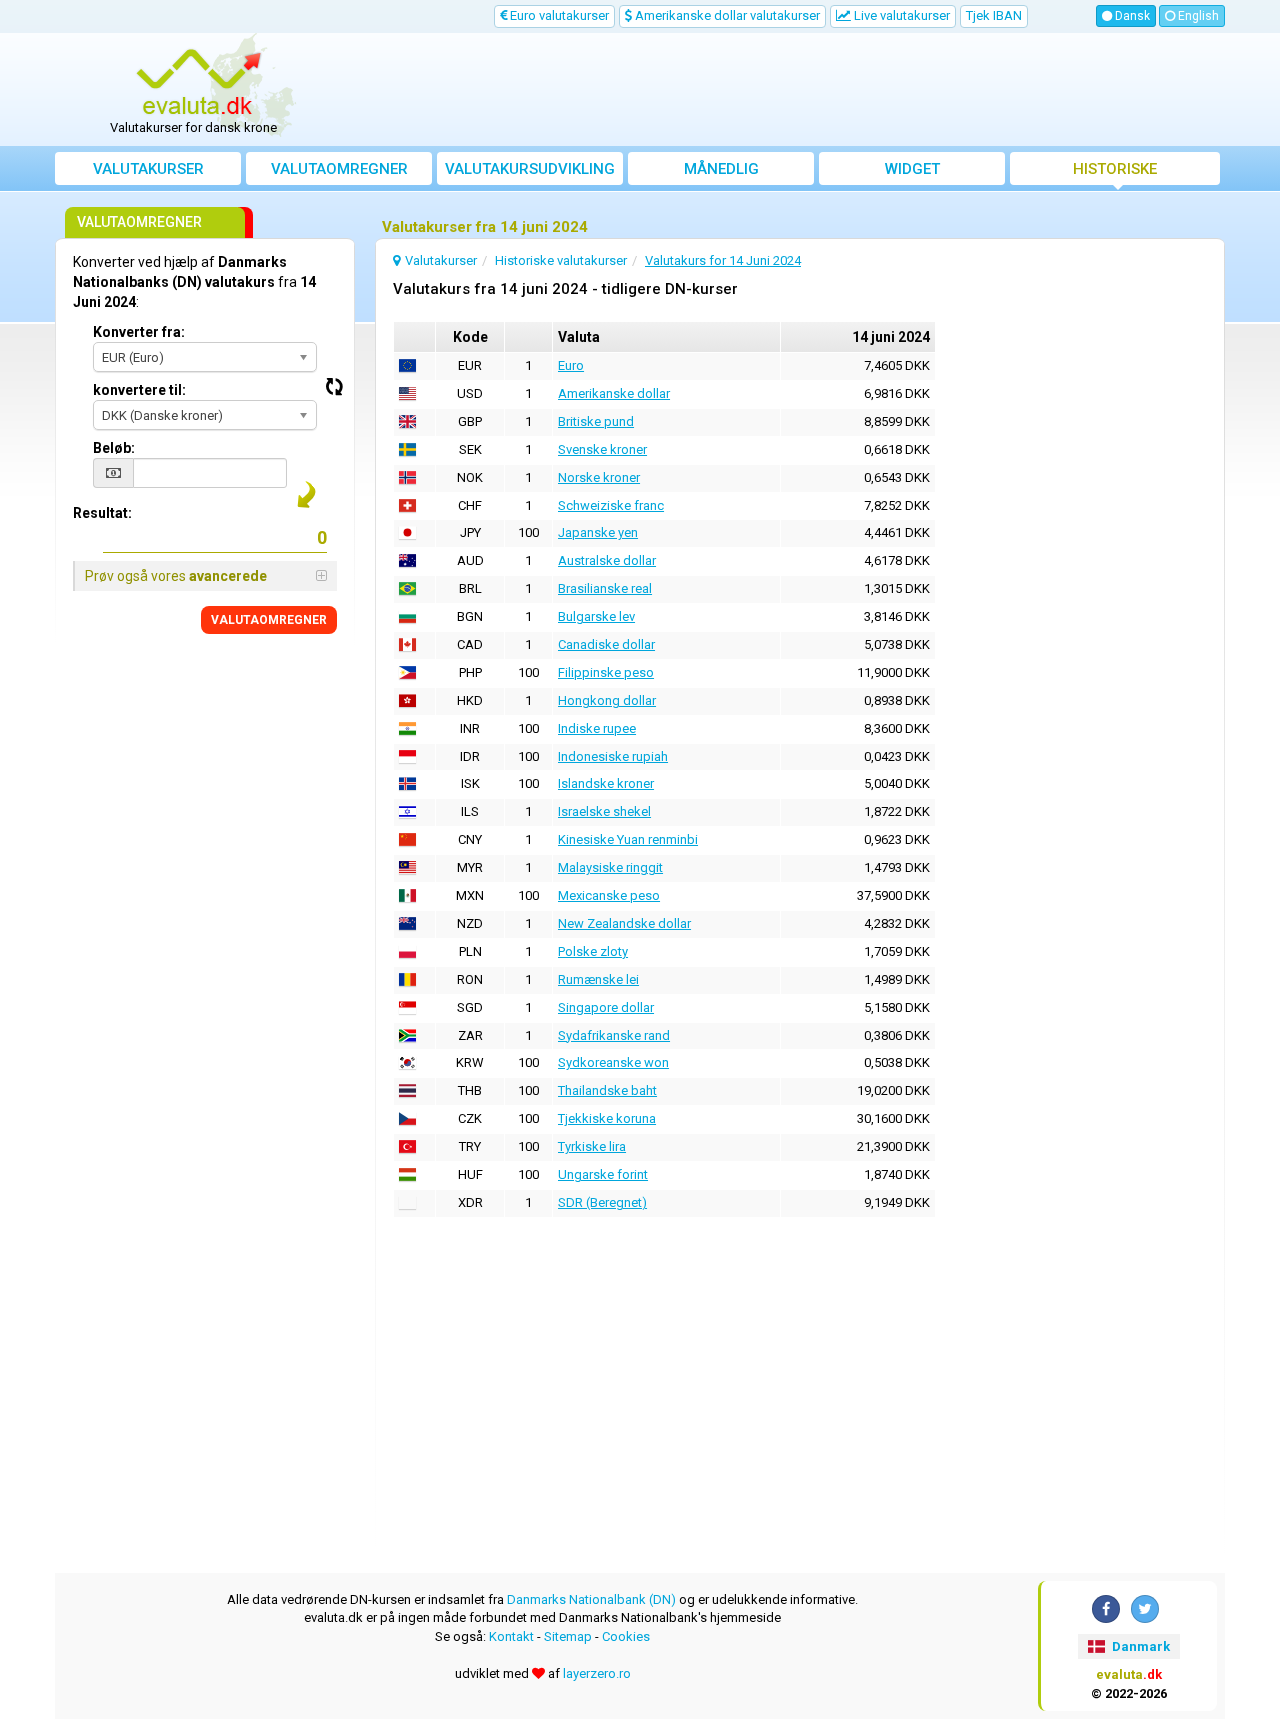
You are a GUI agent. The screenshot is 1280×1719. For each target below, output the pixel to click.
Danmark (1139, 1646)
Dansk (1131, 16)
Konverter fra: (139, 332)
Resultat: (102, 513)
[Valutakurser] (201, 83)
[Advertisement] (787, 90)
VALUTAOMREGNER (269, 620)
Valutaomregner (339, 169)
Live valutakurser (900, 15)
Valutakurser (148, 169)
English (1197, 16)
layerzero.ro (597, 1673)
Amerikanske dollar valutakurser (726, 15)
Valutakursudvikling (530, 169)
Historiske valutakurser (1115, 172)
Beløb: (114, 448)
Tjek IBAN (994, 15)
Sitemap (568, 1636)
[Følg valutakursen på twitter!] (1145, 1609)
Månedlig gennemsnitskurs (721, 172)
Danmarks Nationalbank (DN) (591, 1599)
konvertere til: (139, 390)
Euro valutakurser (558, 15)
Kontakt (511, 1636)
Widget (912, 169)
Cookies (626, 1636)
